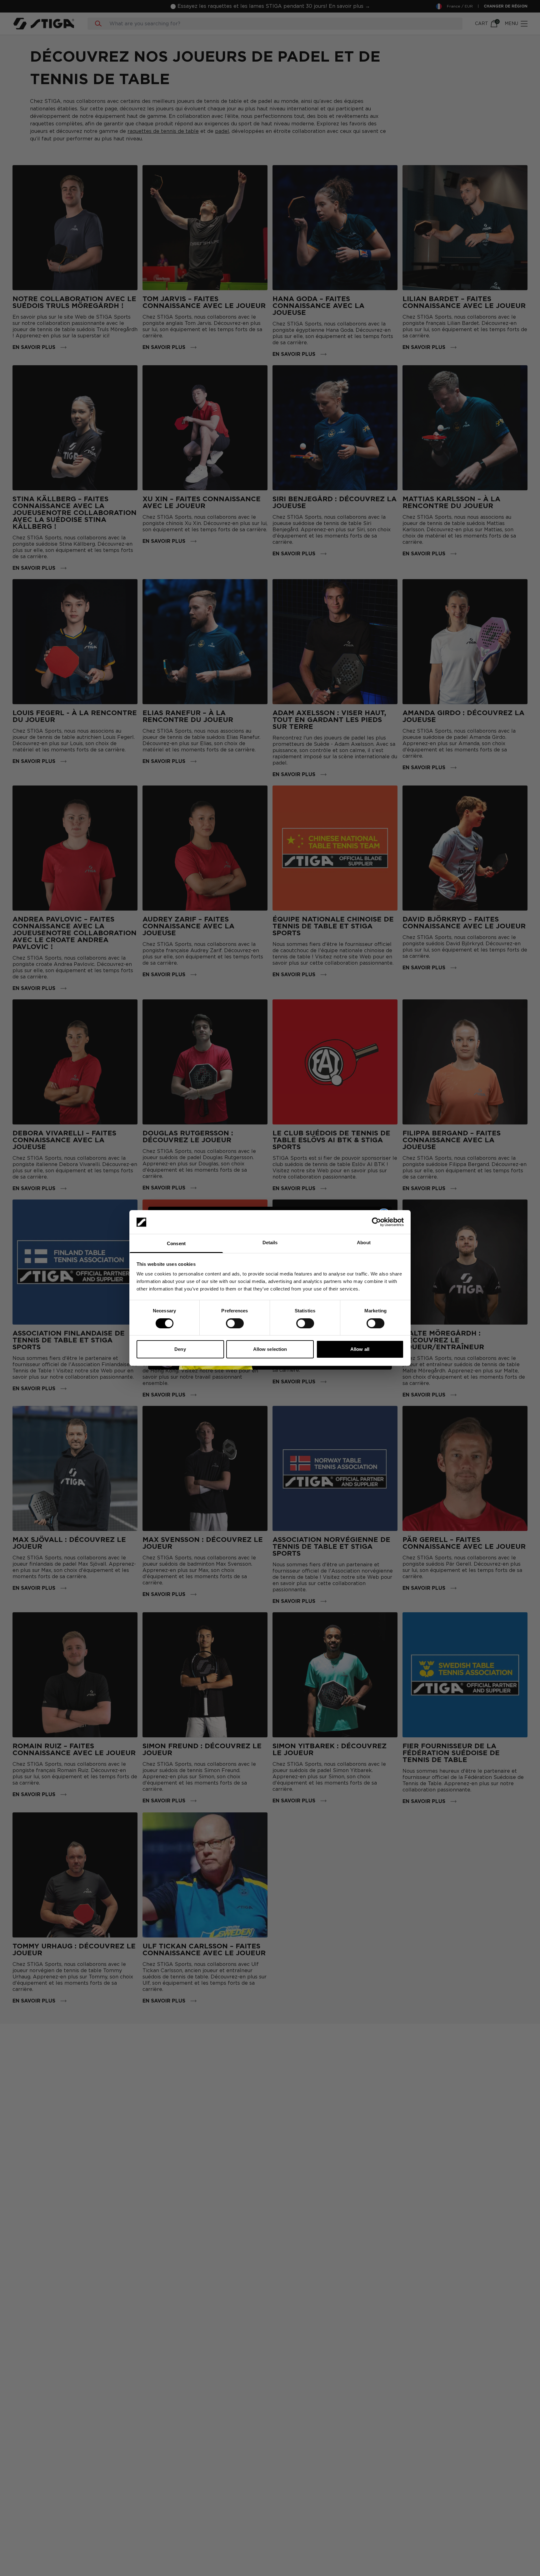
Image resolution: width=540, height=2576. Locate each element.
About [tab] (364, 1243)
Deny (180, 1349)
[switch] (235, 1323)
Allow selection (270, 1349)
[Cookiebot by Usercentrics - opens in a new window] (376, 1222)
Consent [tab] (176, 1244)
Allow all (360, 1349)
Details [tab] (270, 1243)
